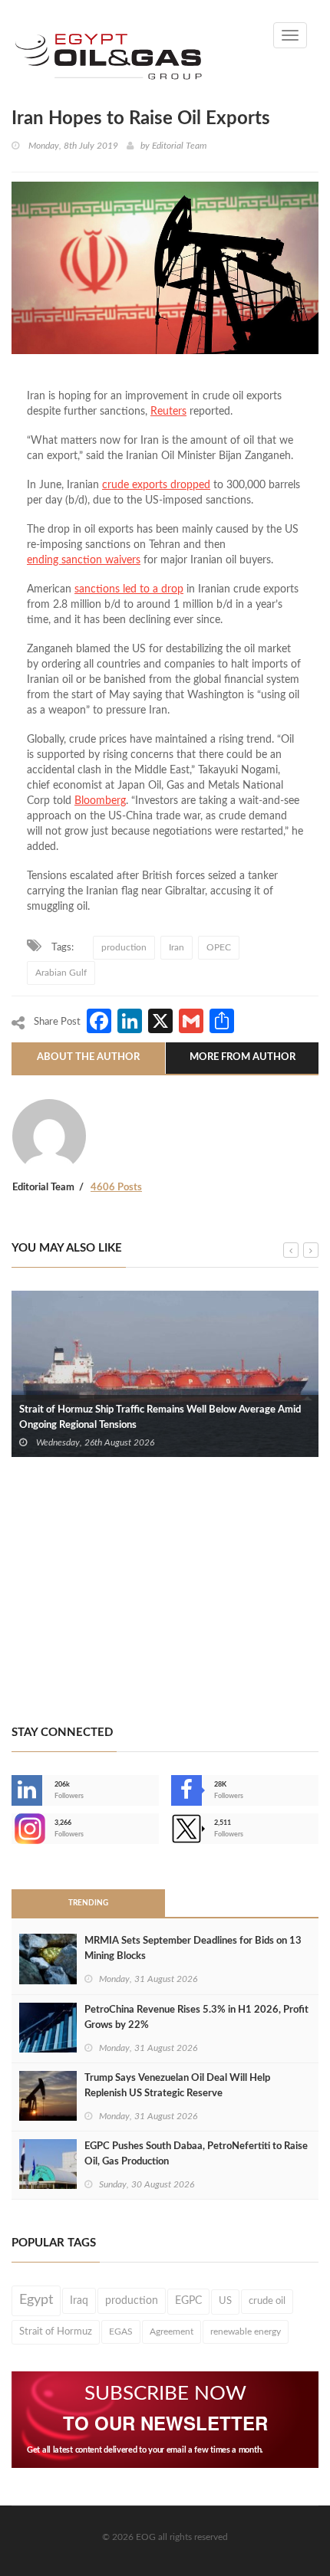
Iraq (79, 2301)
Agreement (172, 2332)
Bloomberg (100, 801)
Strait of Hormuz (56, 2332)
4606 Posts (116, 1188)
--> (13, 1829)
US (225, 2301)
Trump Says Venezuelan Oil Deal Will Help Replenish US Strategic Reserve (177, 2086)
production (124, 947)
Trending (88, 1903)
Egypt (36, 2300)
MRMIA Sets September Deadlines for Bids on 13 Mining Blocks (193, 1949)
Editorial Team (179, 146)
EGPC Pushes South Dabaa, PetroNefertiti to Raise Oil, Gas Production (196, 2154)
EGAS (121, 2332)
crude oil (267, 2301)
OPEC (219, 947)
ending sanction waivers (84, 560)
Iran (177, 947)
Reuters (168, 412)
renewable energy (246, 2332)
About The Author (88, 1057)
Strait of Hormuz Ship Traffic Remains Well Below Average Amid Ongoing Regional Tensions (160, 1418)
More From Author (243, 1057)
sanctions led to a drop (129, 589)
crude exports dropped (156, 485)
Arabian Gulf (61, 973)
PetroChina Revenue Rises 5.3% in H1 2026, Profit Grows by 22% (196, 2018)
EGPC (188, 2301)
